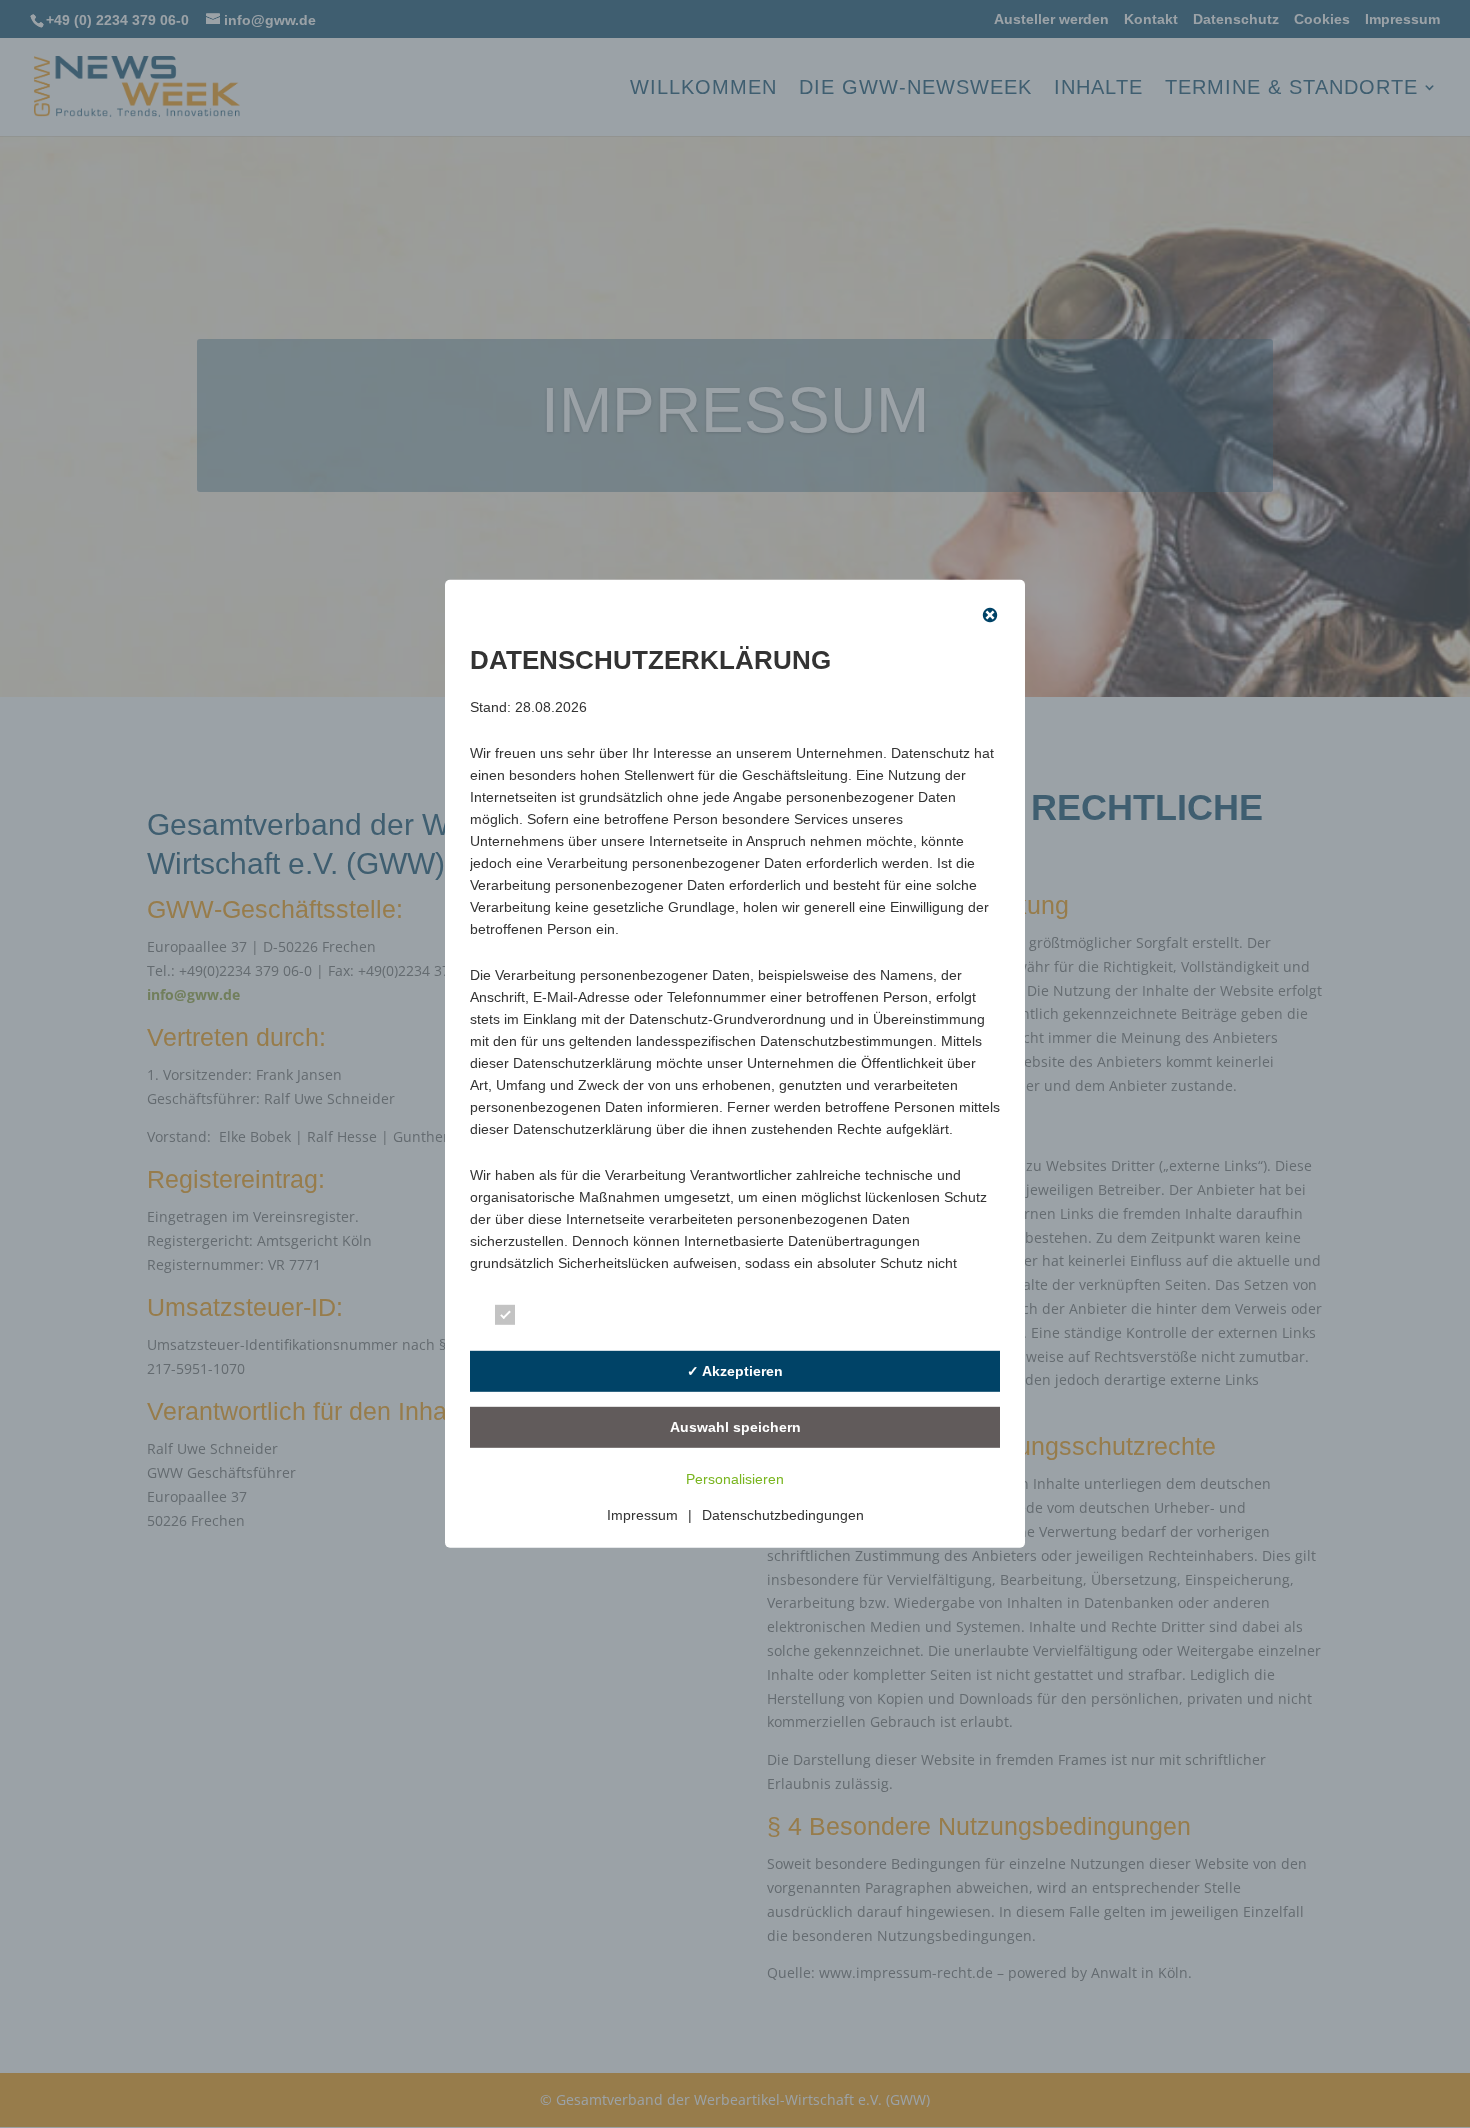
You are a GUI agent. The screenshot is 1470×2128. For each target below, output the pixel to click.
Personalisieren (735, 1479)
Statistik (827, 1318)
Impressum (642, 1515)
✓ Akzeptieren (735, 1371)
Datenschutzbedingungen (783, 1515)
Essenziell (563, 1318)
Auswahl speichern (735, 1427)
